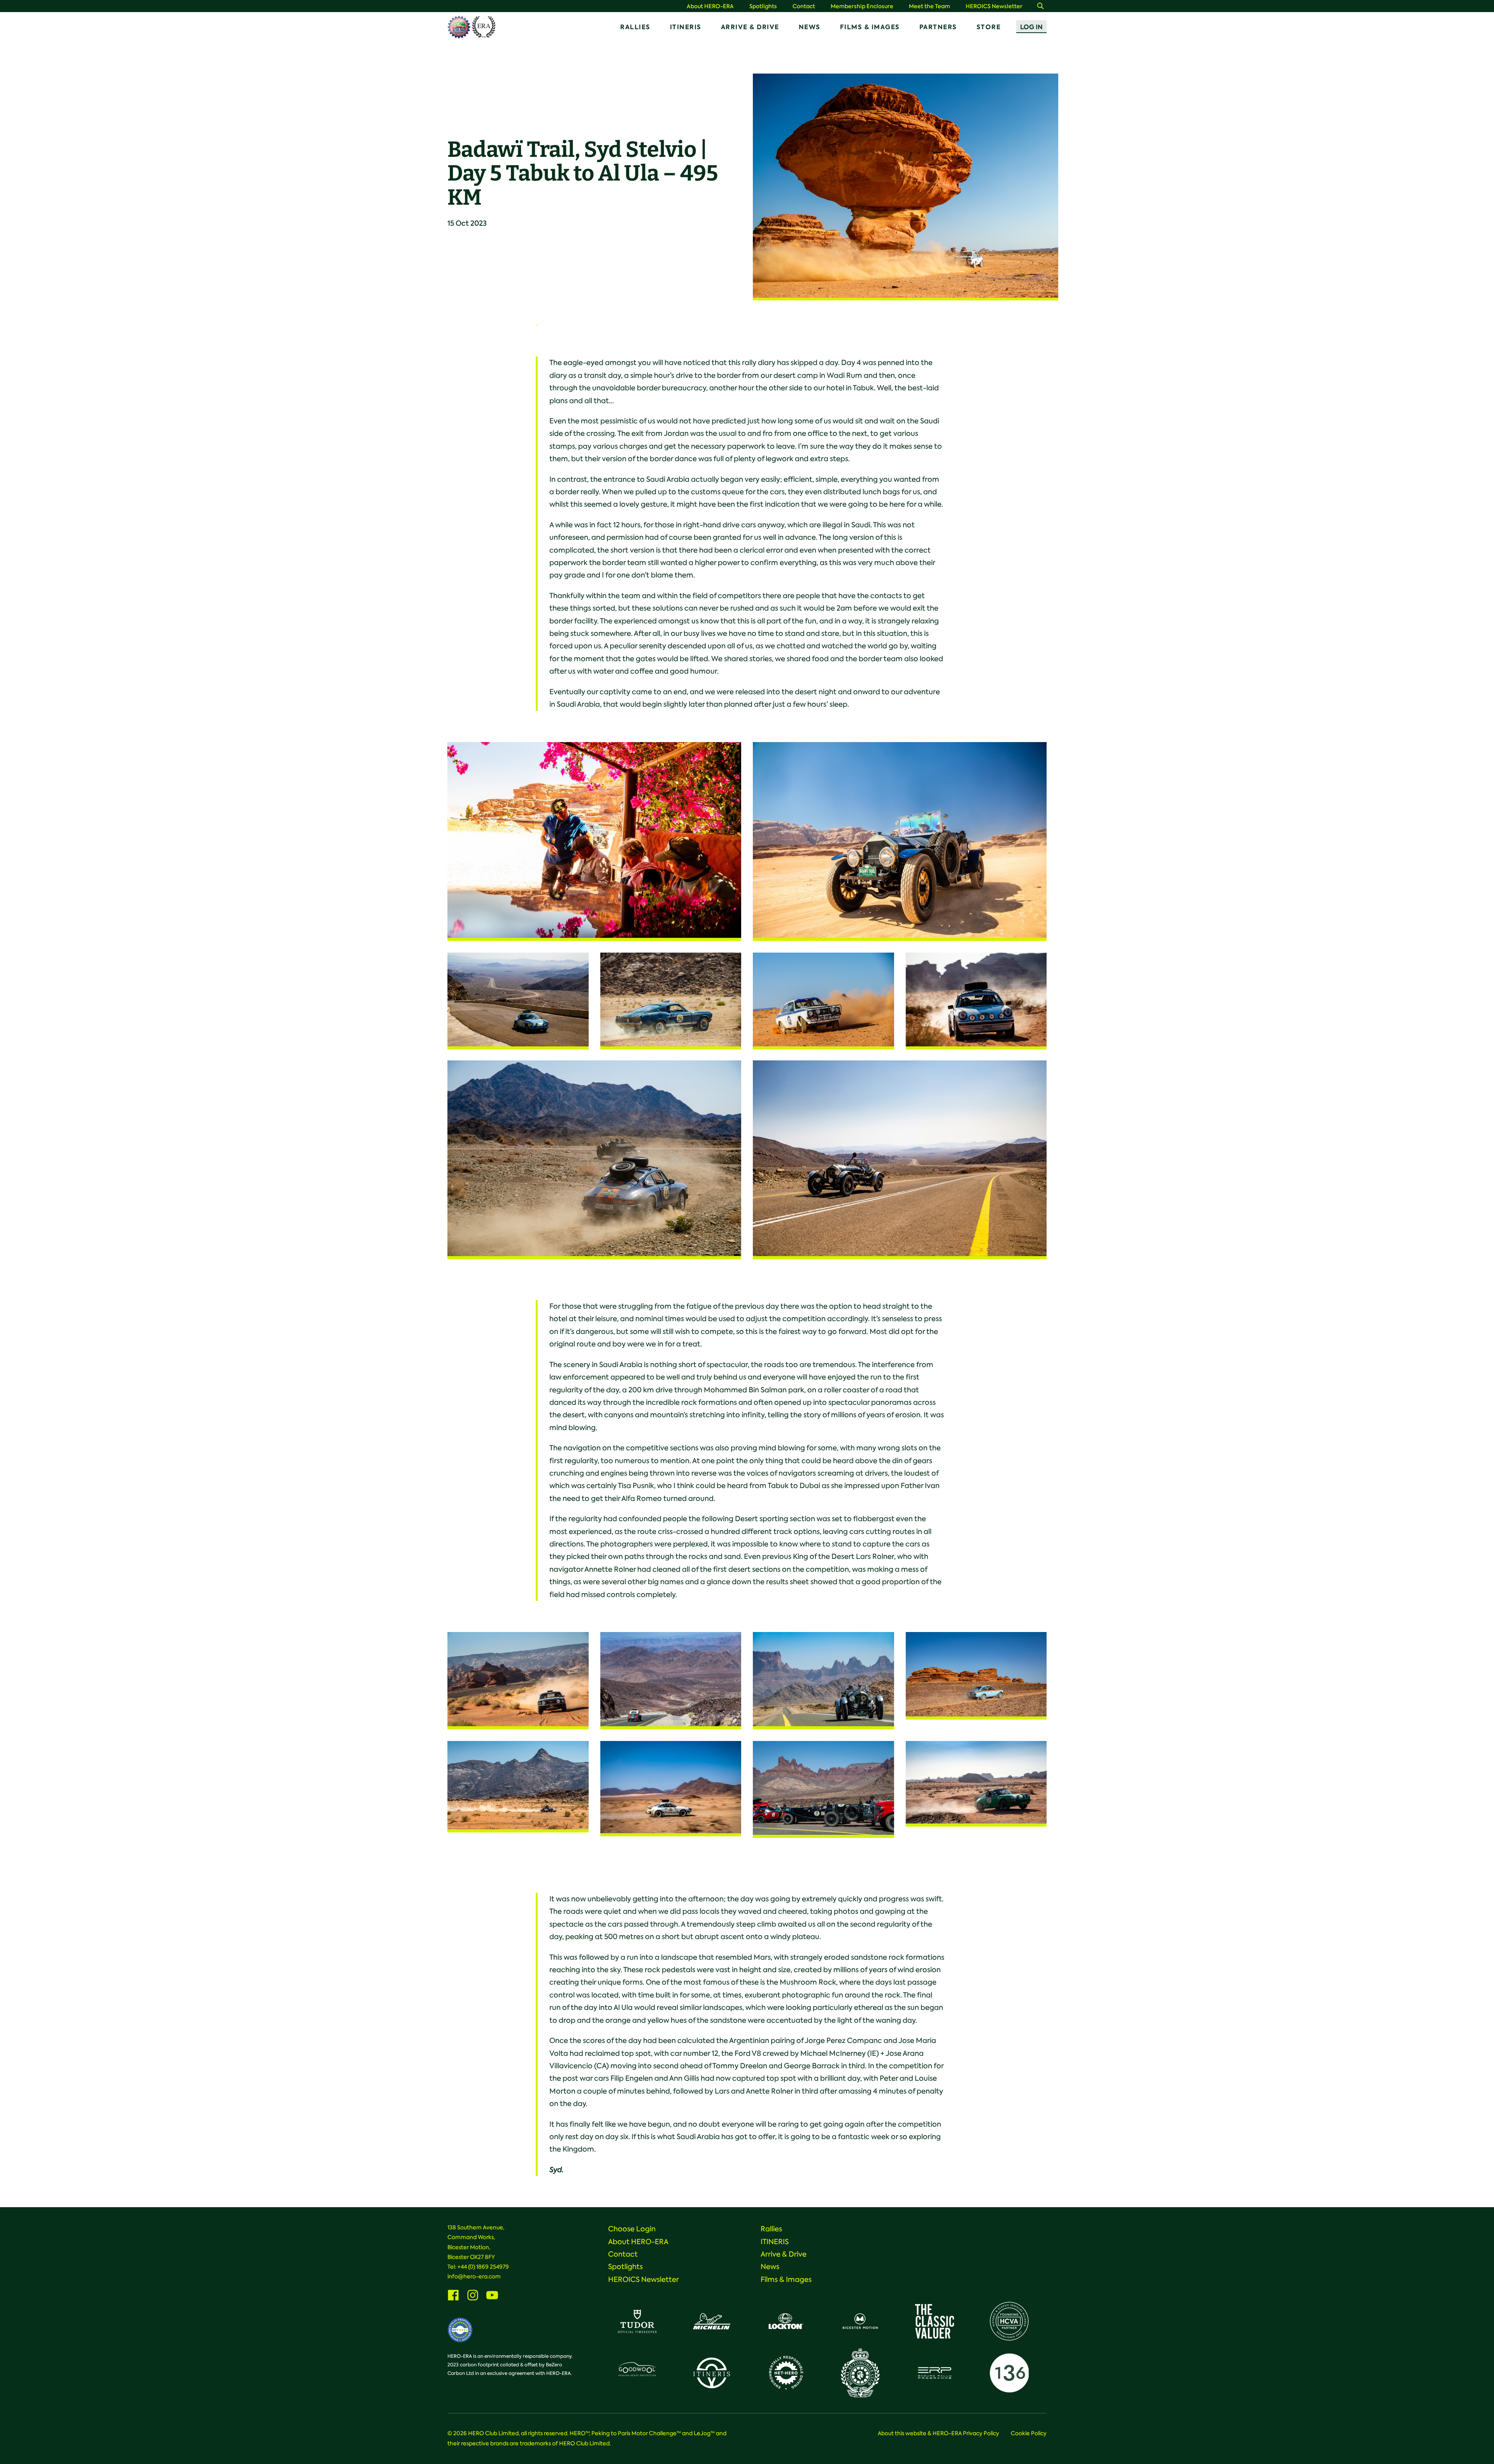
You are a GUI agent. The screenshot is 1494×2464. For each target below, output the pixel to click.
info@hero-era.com (474, 2276)
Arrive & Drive (750, 27)
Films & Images (870, 27)
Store (989, 27)
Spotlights (763, 6)
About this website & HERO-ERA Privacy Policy (938, 2433)
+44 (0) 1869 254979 (483, 2267)
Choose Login (632, 2229)
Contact (804, 6)
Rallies (635, 27)
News (810, 27)
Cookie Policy (1029, 2433)
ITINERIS (686, 27)
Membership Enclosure (862, 6)
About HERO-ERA (710, 6)
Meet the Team (929, 6)
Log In (1031, 27)
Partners (938, 27)
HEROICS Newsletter (994, 6)
